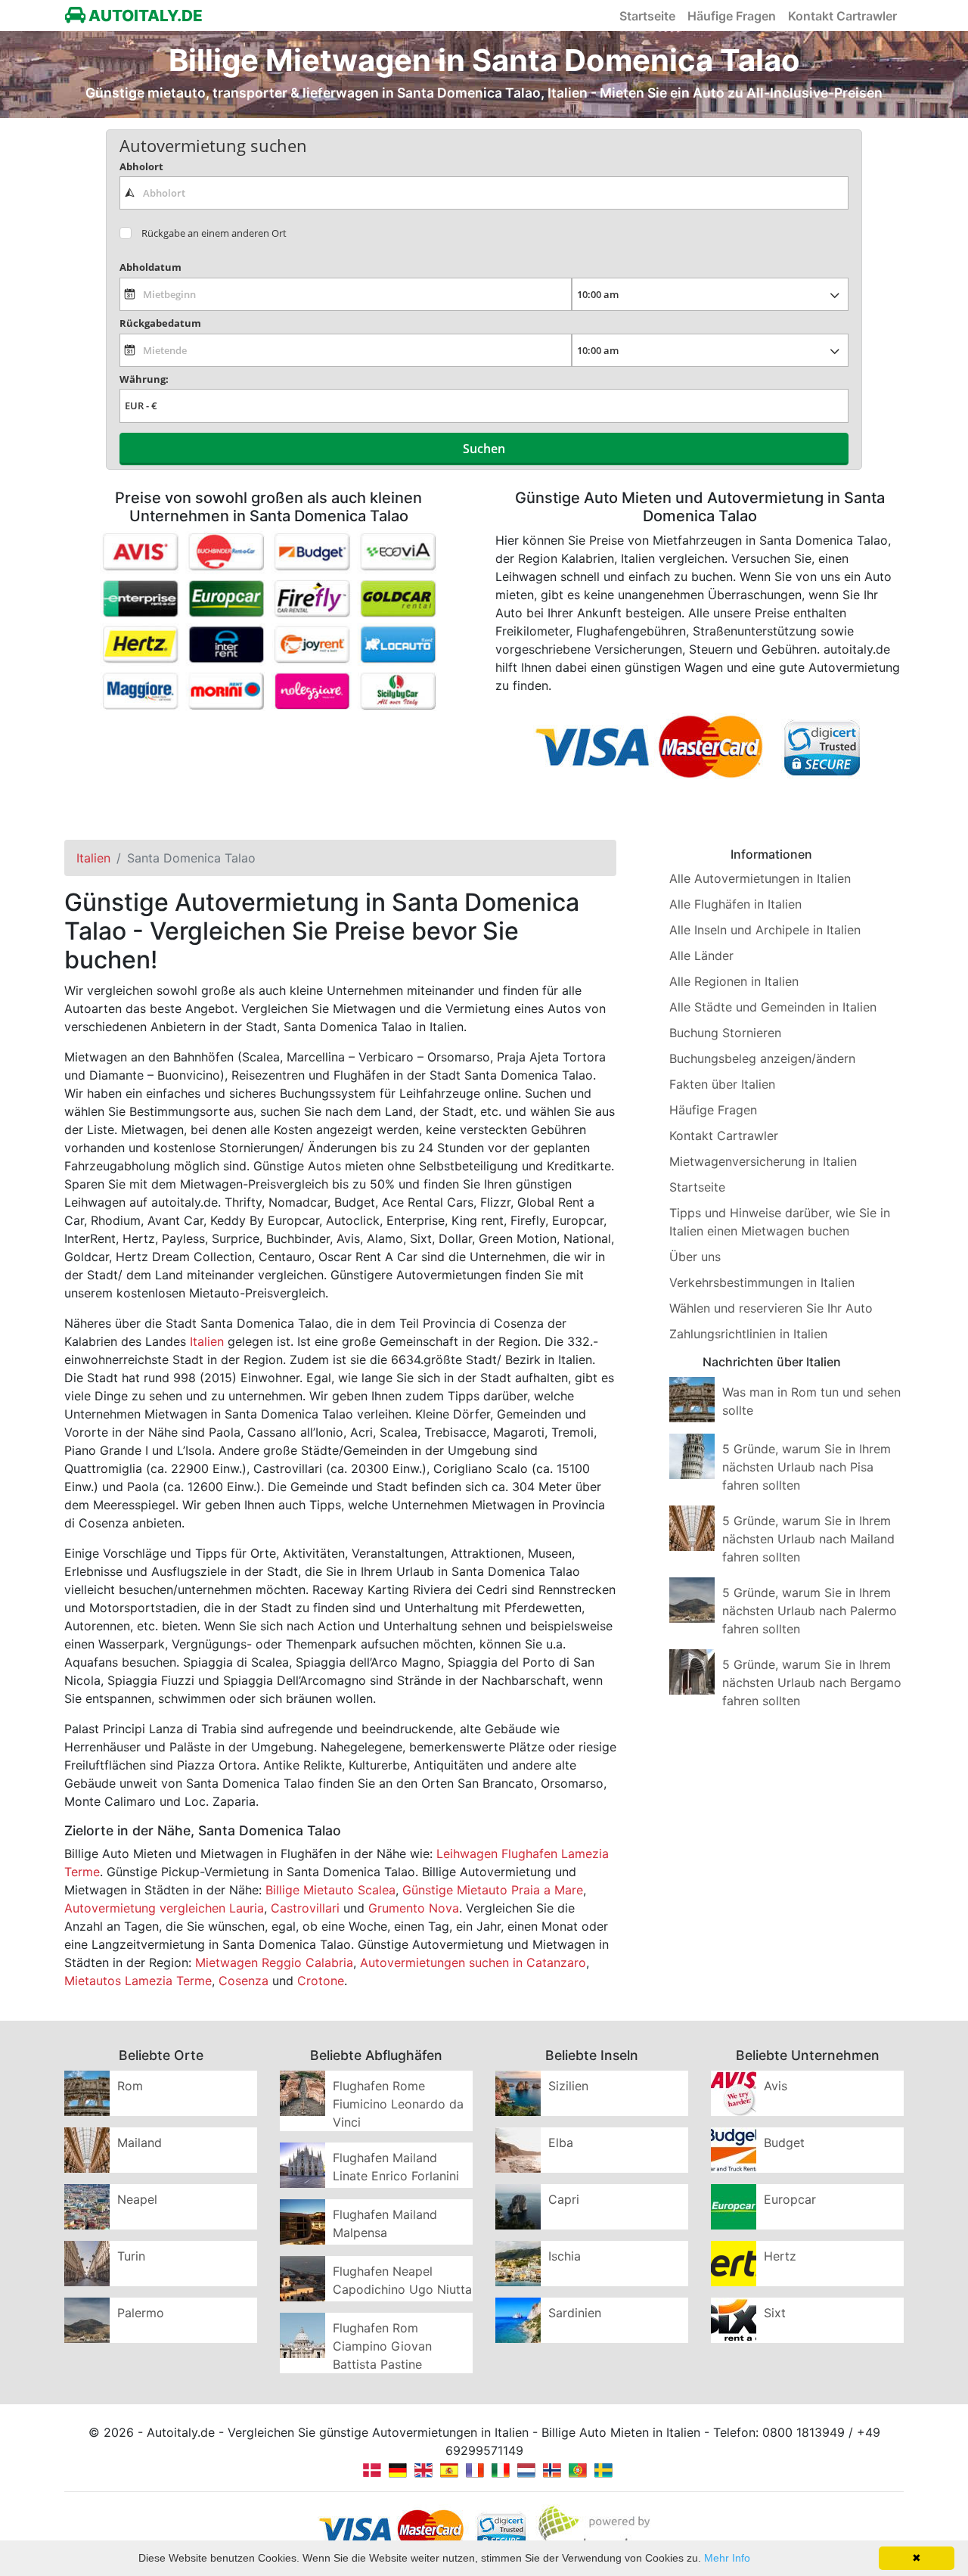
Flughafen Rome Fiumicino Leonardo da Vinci (398, 2104)
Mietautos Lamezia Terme (138, 1981)
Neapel (137, 2199)
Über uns (695, 1257)
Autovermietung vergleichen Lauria (164, 1908)
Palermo (141, 2313)
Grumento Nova (414, 1908)
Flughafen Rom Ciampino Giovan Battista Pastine (382, 2346)
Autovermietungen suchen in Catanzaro (473, 1962)
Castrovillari (305, 1908)
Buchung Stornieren (725, 1033)
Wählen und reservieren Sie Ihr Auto (771, 1308)
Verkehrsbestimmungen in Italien (762, 1282)
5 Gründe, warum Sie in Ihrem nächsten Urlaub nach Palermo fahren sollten (810, 1611)
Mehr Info (727, 2558)
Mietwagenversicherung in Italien (763, 1161)
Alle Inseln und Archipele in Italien (765, 930)
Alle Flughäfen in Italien (735, 904)
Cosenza (244, 1981)
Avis (776, 2086)
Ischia (565, 2256)
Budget (784, 2143)
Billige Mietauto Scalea (330, 1890)
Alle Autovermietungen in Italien (760, 878)
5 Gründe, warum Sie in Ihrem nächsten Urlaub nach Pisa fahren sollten (807, 1467)
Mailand (140, 2143)
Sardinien (575, 2313)
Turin (131, 2256)
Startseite (647, 16)
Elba (561, 2143)
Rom (130, 2086)
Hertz (780, 2256)
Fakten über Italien (722, 1084)
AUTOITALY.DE (144, 16)
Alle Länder (701, 956)
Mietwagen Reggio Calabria (274, 1962)
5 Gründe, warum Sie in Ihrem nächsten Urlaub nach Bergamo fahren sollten (812, 1683)
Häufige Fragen (732, 16)
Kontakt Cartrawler (842, 16)
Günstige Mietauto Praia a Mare (493, 1890)
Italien (207, 1341)
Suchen (484, 449)
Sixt (775, 2313)
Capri (564, 2199)
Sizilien (568, 2086)
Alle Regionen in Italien (734, 981)
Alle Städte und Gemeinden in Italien (773, 1007)
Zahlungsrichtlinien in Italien (748, 1334)
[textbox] (484, 193)
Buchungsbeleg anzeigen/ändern (762, 1058)
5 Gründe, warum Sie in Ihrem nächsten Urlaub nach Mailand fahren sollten (808, 1539)
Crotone (321, 1981)
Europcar (790, 2199)
